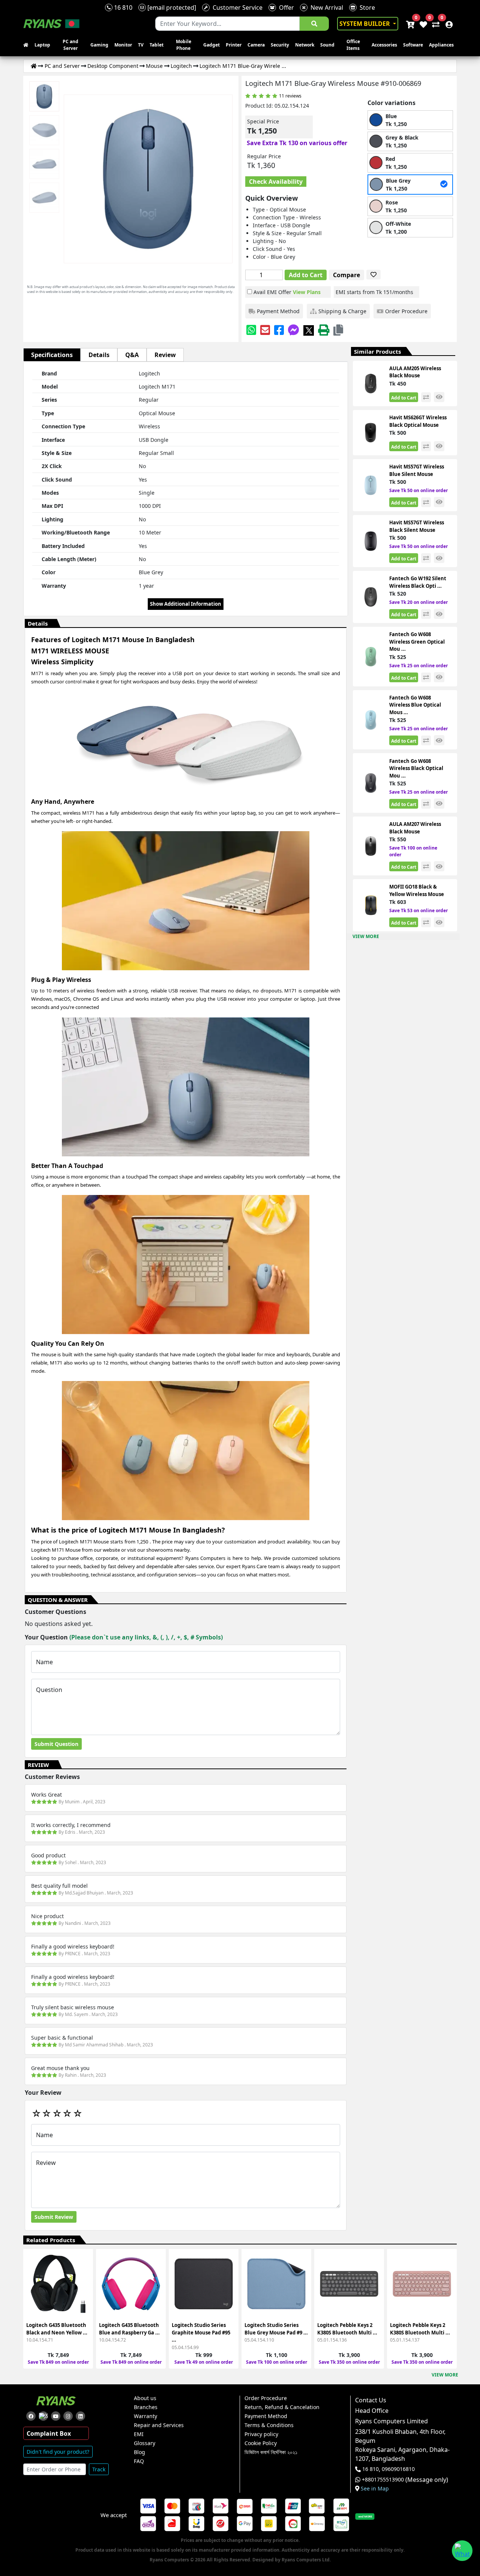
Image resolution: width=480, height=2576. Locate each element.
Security (280, 45)
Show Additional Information (186, 604)
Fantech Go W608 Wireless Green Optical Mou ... (417, 642)
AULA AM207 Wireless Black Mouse (415, 828)
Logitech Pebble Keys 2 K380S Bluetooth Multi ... (347, 2329)
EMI (139, 2434)
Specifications (52, 355)
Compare (346, 275)
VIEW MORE (366, 936)
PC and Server (70, 45)
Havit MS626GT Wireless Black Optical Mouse (418, 421)
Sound (327, 45)
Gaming (99, 45)
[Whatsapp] (251, 330)
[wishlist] (423, 24)
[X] (309, 330)
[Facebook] (279, 330)
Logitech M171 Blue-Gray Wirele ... (243, 66)
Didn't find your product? (58, 2452)
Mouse (154, 66)
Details (99, 355)
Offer (285, 8)
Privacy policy (261, 2434)
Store (366, 8)
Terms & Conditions (269, 2425)
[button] (338, 330)
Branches (146, 2407)
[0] (434, 24)
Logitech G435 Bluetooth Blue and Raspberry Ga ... (129, 2329)
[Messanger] (294, 330)
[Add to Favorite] (83, 2290)
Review (165, 355)
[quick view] (439, 397)
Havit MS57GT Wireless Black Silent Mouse (417, 526)
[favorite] (373, 275)
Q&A (132, 355)
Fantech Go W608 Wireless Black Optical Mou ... (416, 768)
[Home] (34, 66)
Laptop (42, 45)
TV (141, 45)
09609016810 (397, 2469)
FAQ (139, 2461)
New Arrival (325, 8)
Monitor (123, 45)
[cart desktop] (410, 24)
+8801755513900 (383, 2480)
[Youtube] (56, 2416)
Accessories (384, 45)
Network (305, 45)
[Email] (265, 330)
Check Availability (276, 182)
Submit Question (56, 1744)
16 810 (122, 8)
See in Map (375, 2489)
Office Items (353, 45)
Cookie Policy (261, 2443)
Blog (139, 2452)
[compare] (426, 397)
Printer (234, 45)
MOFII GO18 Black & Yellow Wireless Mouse (417, 890)
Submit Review (54, 2217)
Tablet (157, 45)
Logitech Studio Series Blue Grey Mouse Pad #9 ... (276, 2329)
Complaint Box (49, 2433)
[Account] (447, 24)
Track (99, 2469)
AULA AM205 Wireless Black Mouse (415, 372)
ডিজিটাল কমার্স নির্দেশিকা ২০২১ (271, 2452)
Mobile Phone (184, 45)
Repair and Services (159, 2425)
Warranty (145, 2416)
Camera (256, 45)
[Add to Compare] (83, 2277)
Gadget (211, 45)
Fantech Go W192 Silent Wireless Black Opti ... (418, 582)
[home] (27, 45)
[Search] (314, 24)
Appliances (441, 45)
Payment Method (266, 2416)
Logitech (181, 66)
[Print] (324, 330)
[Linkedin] (80, 2416)
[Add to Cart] (83, 2263)
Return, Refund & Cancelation (282, 2407)
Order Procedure (266, 2398)
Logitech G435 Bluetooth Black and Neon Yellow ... (57, 2329)
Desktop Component (113, 66)
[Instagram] (68, 2416)
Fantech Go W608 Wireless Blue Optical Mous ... (415, 705)
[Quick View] (83, 2304)
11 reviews (290, 96)
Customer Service (236, 8)
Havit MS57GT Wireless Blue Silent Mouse (417, 470)
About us (145, 2398)
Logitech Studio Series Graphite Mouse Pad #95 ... (201, 2332)
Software (413, 45)
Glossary (145, 2443)
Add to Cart (306, 275)
